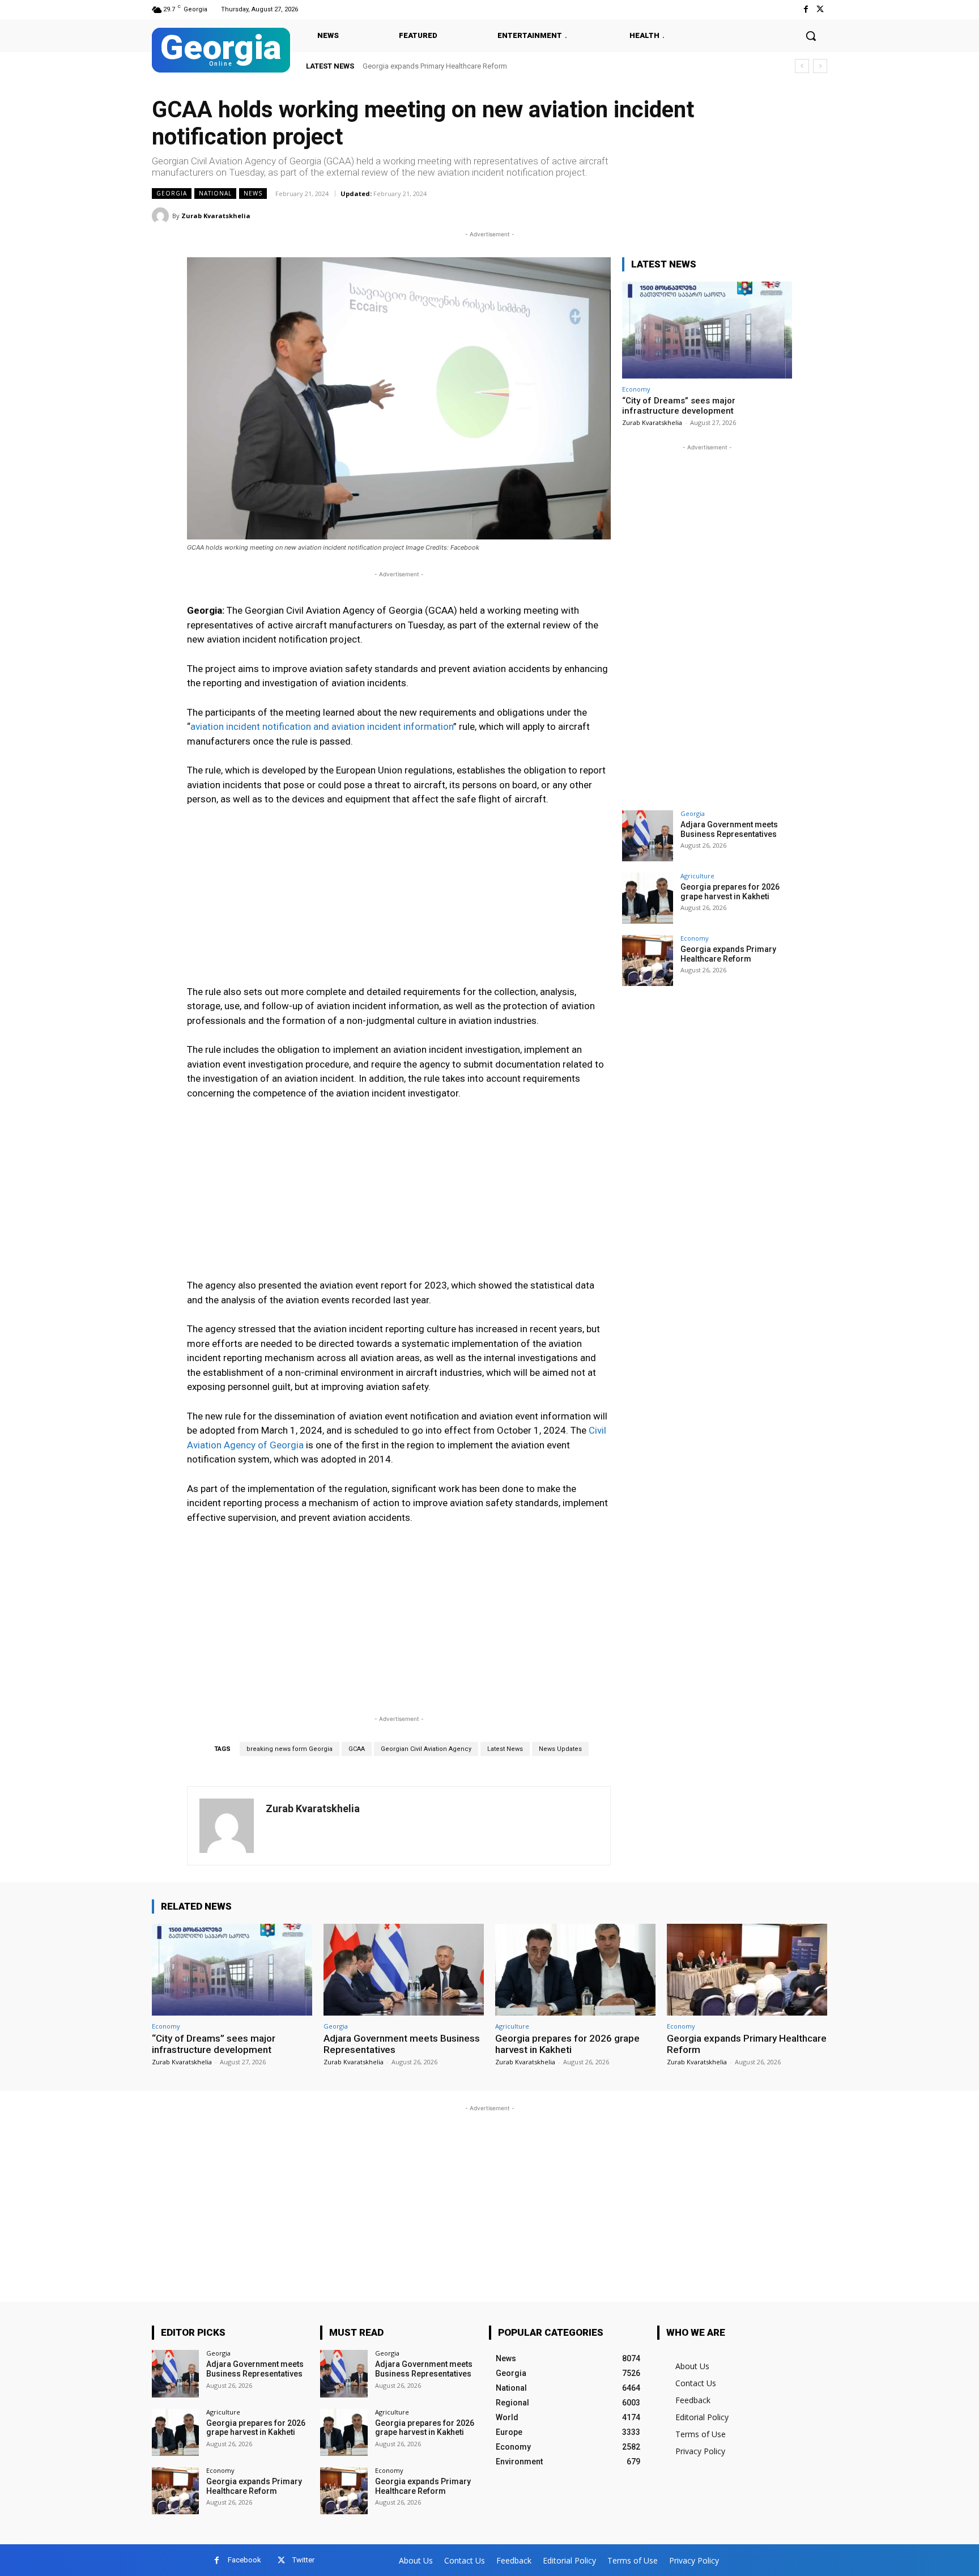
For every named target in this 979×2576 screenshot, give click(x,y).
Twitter (303, 2560)
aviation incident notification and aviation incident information (322, 726)
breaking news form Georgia (290, 1749)
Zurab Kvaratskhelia (216, 216)
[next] (820, 66)
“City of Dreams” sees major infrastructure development (679, 406)
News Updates (560, 1749)
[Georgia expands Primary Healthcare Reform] (648, 960)
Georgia (172, 193)
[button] (811, 36)
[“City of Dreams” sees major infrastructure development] (707, 330)
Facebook (244, 2560)
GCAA (357, 1749)
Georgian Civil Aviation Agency (426, 1749)
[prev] (802, 66)
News (253, 193)
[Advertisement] (399, 901)
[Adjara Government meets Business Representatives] (648, 836)
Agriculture (697, 876)
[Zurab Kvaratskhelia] (162, 216)
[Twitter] (820, 9)
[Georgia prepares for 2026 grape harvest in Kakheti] (648, 898)
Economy (636, 389)
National (215, 193)
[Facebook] (806, 9)
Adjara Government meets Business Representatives (729, 829)
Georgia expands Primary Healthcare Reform (435, 66)
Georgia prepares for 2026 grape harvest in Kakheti (730, 892)
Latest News (505, 1749)
